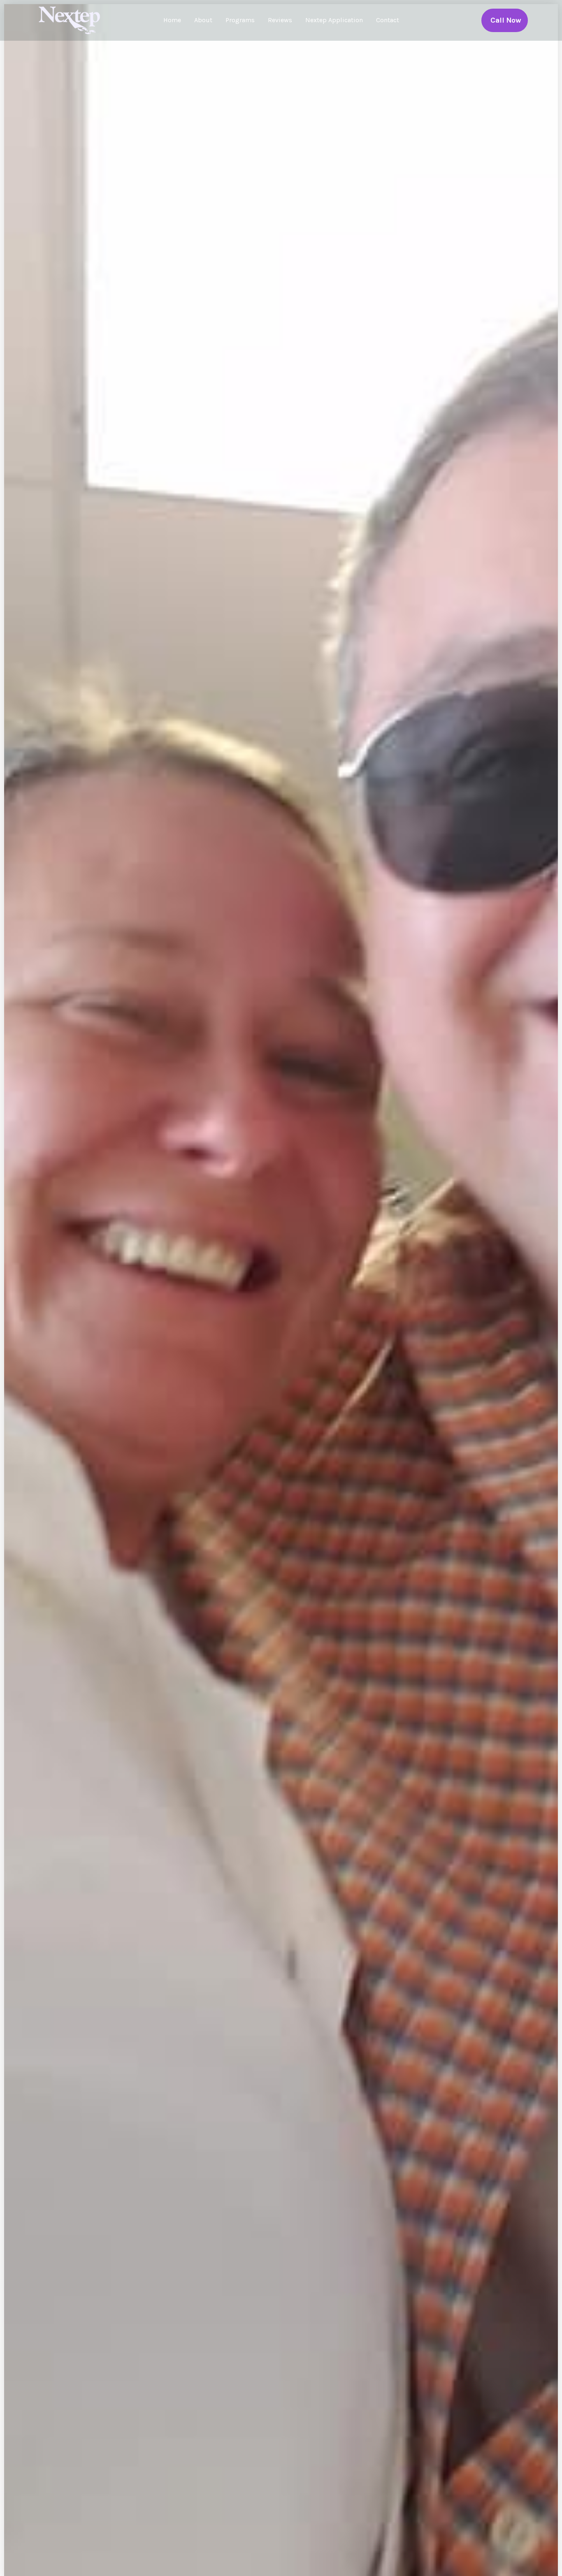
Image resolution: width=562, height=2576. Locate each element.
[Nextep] (71, 20)
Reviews (280, 20)
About (203, 20)
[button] (505, 20)
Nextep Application (334, 20)
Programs (240, 20)
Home (172, 20)
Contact (388, 20)
